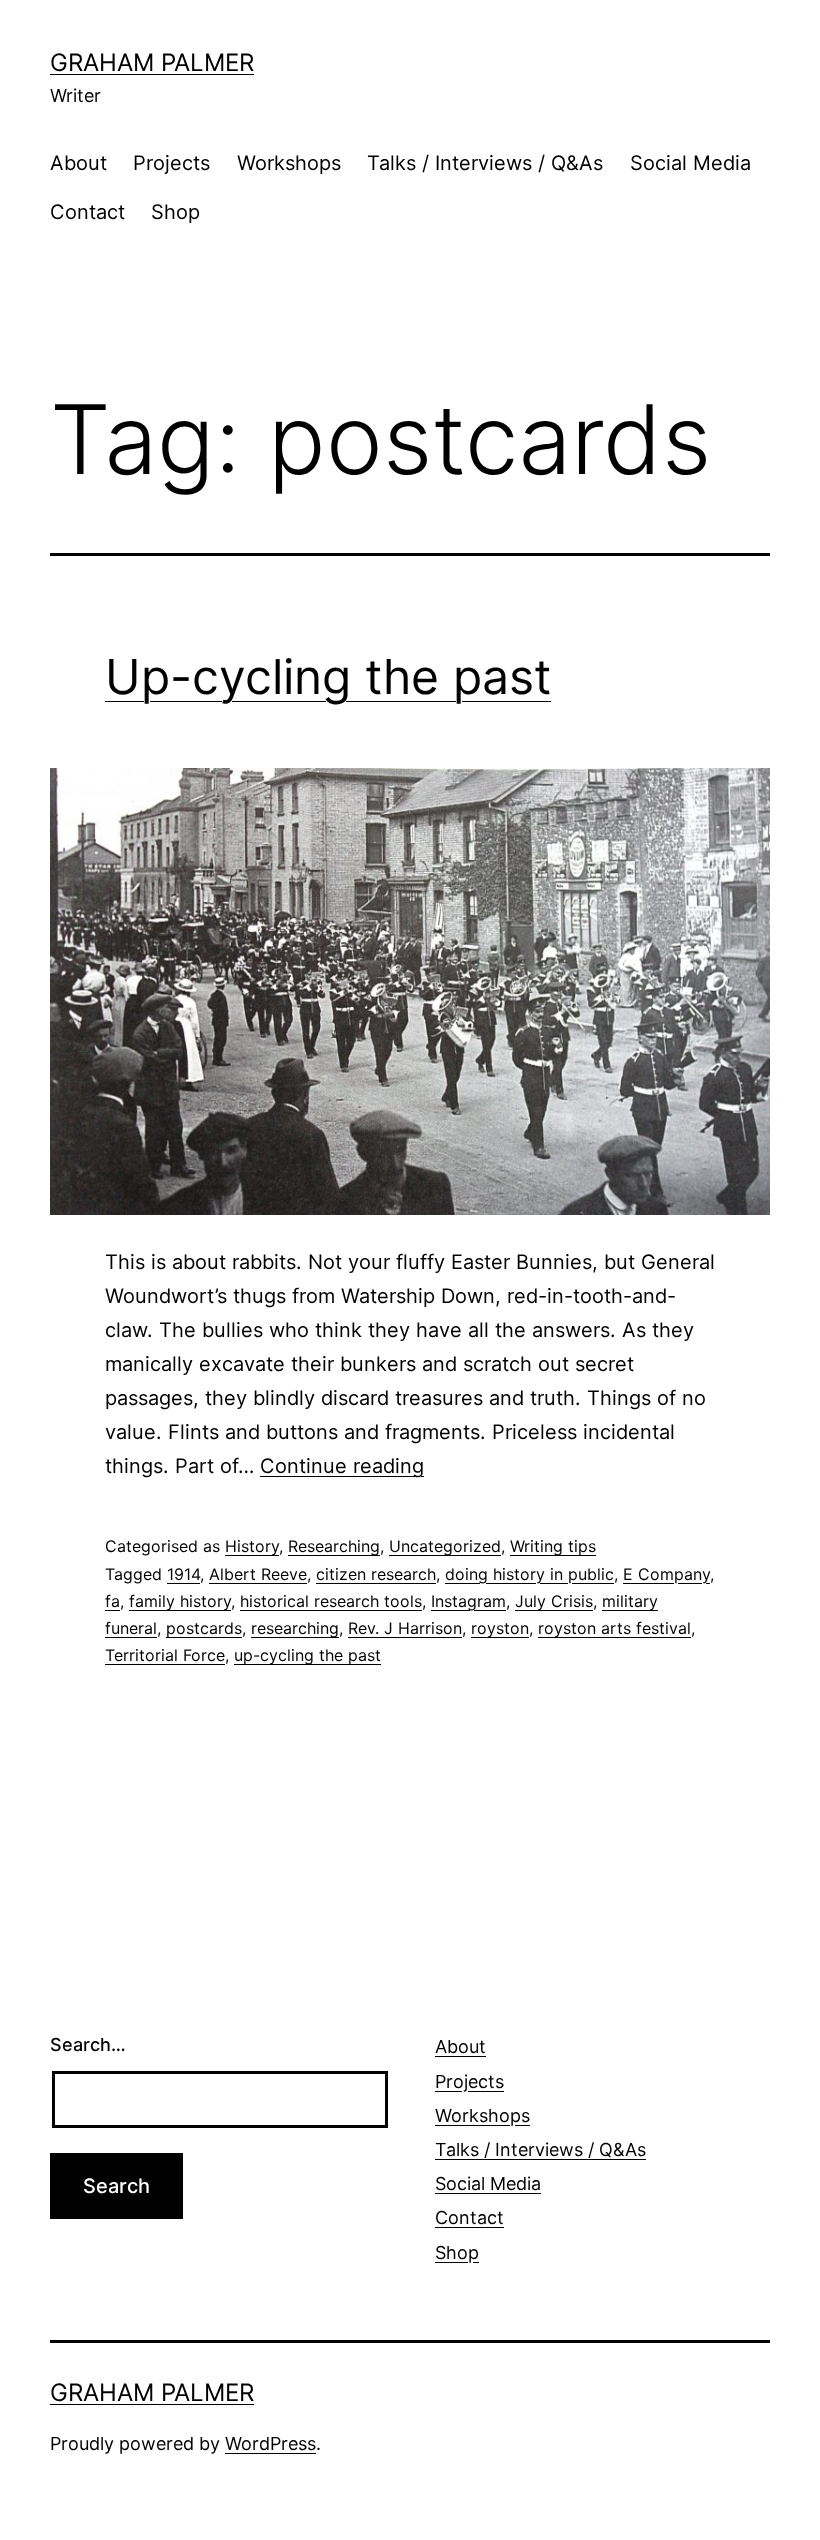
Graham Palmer (152, 62)
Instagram (468, 1601)
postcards (204, 1628)
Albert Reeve (258, 1574)
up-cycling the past (307, 1655)
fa (112, 1601)
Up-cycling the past (328, 676)
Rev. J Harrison (405, 1628)
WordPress (270, 2443)
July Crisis (554, 1601)
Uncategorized (445, 1546)
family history (180, 1601)
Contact (87, 212)
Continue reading (342, 1466)
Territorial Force (165, 1655)
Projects (171, 163)
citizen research (376, 1574)
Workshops (289, 163)
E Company (666, 1574)
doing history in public (529, 1574)
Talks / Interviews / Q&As (485, 163)
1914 (183, 1574)
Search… (88, 2044)
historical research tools (331, 1601)
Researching (334, 1546)
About (78, 163)
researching (295, 1628)
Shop (175, 212)
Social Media (690, 163)
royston (500, 1628)
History (252, 1546)
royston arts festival (614, 1628)
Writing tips (553, 1546)
